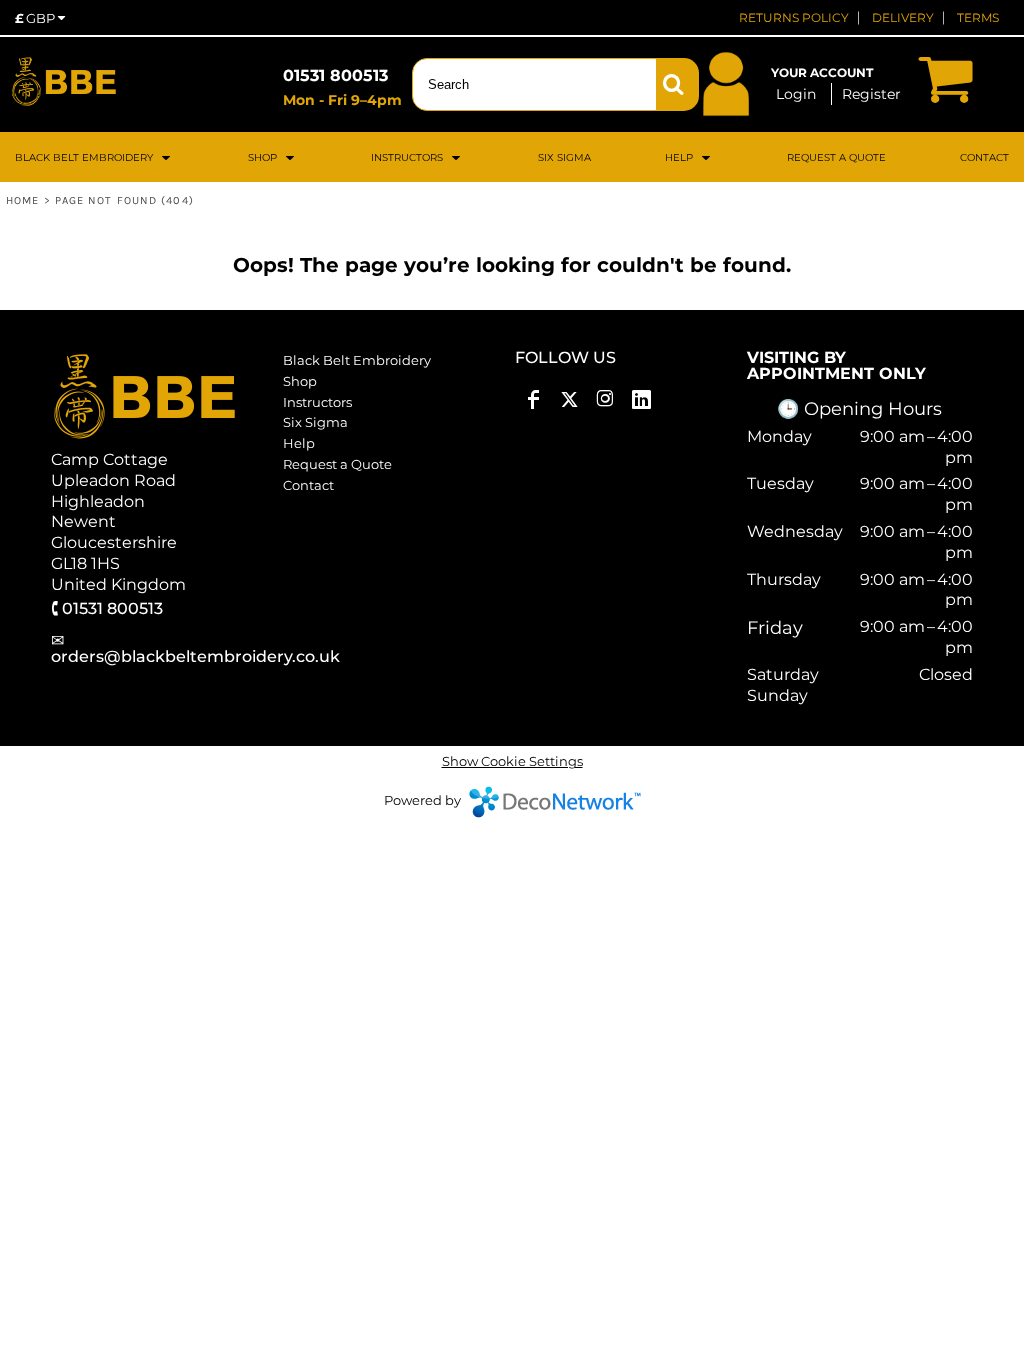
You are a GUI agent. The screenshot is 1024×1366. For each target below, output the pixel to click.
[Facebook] (533, 400)
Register (871, 94)
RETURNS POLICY (794, 17)
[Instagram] (605, 400)
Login (796, 94)
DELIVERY (903, 17)
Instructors (317, 402)
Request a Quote (337, 464)
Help (299, 443)
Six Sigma (315, 422)
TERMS (978, 17)
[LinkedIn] (641, 400)
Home (22, 200)
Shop (300, 381)
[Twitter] (569, 400)
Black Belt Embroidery (357, 360)
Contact (308, 485)
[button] (94, 157)
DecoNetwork (555, 802)
